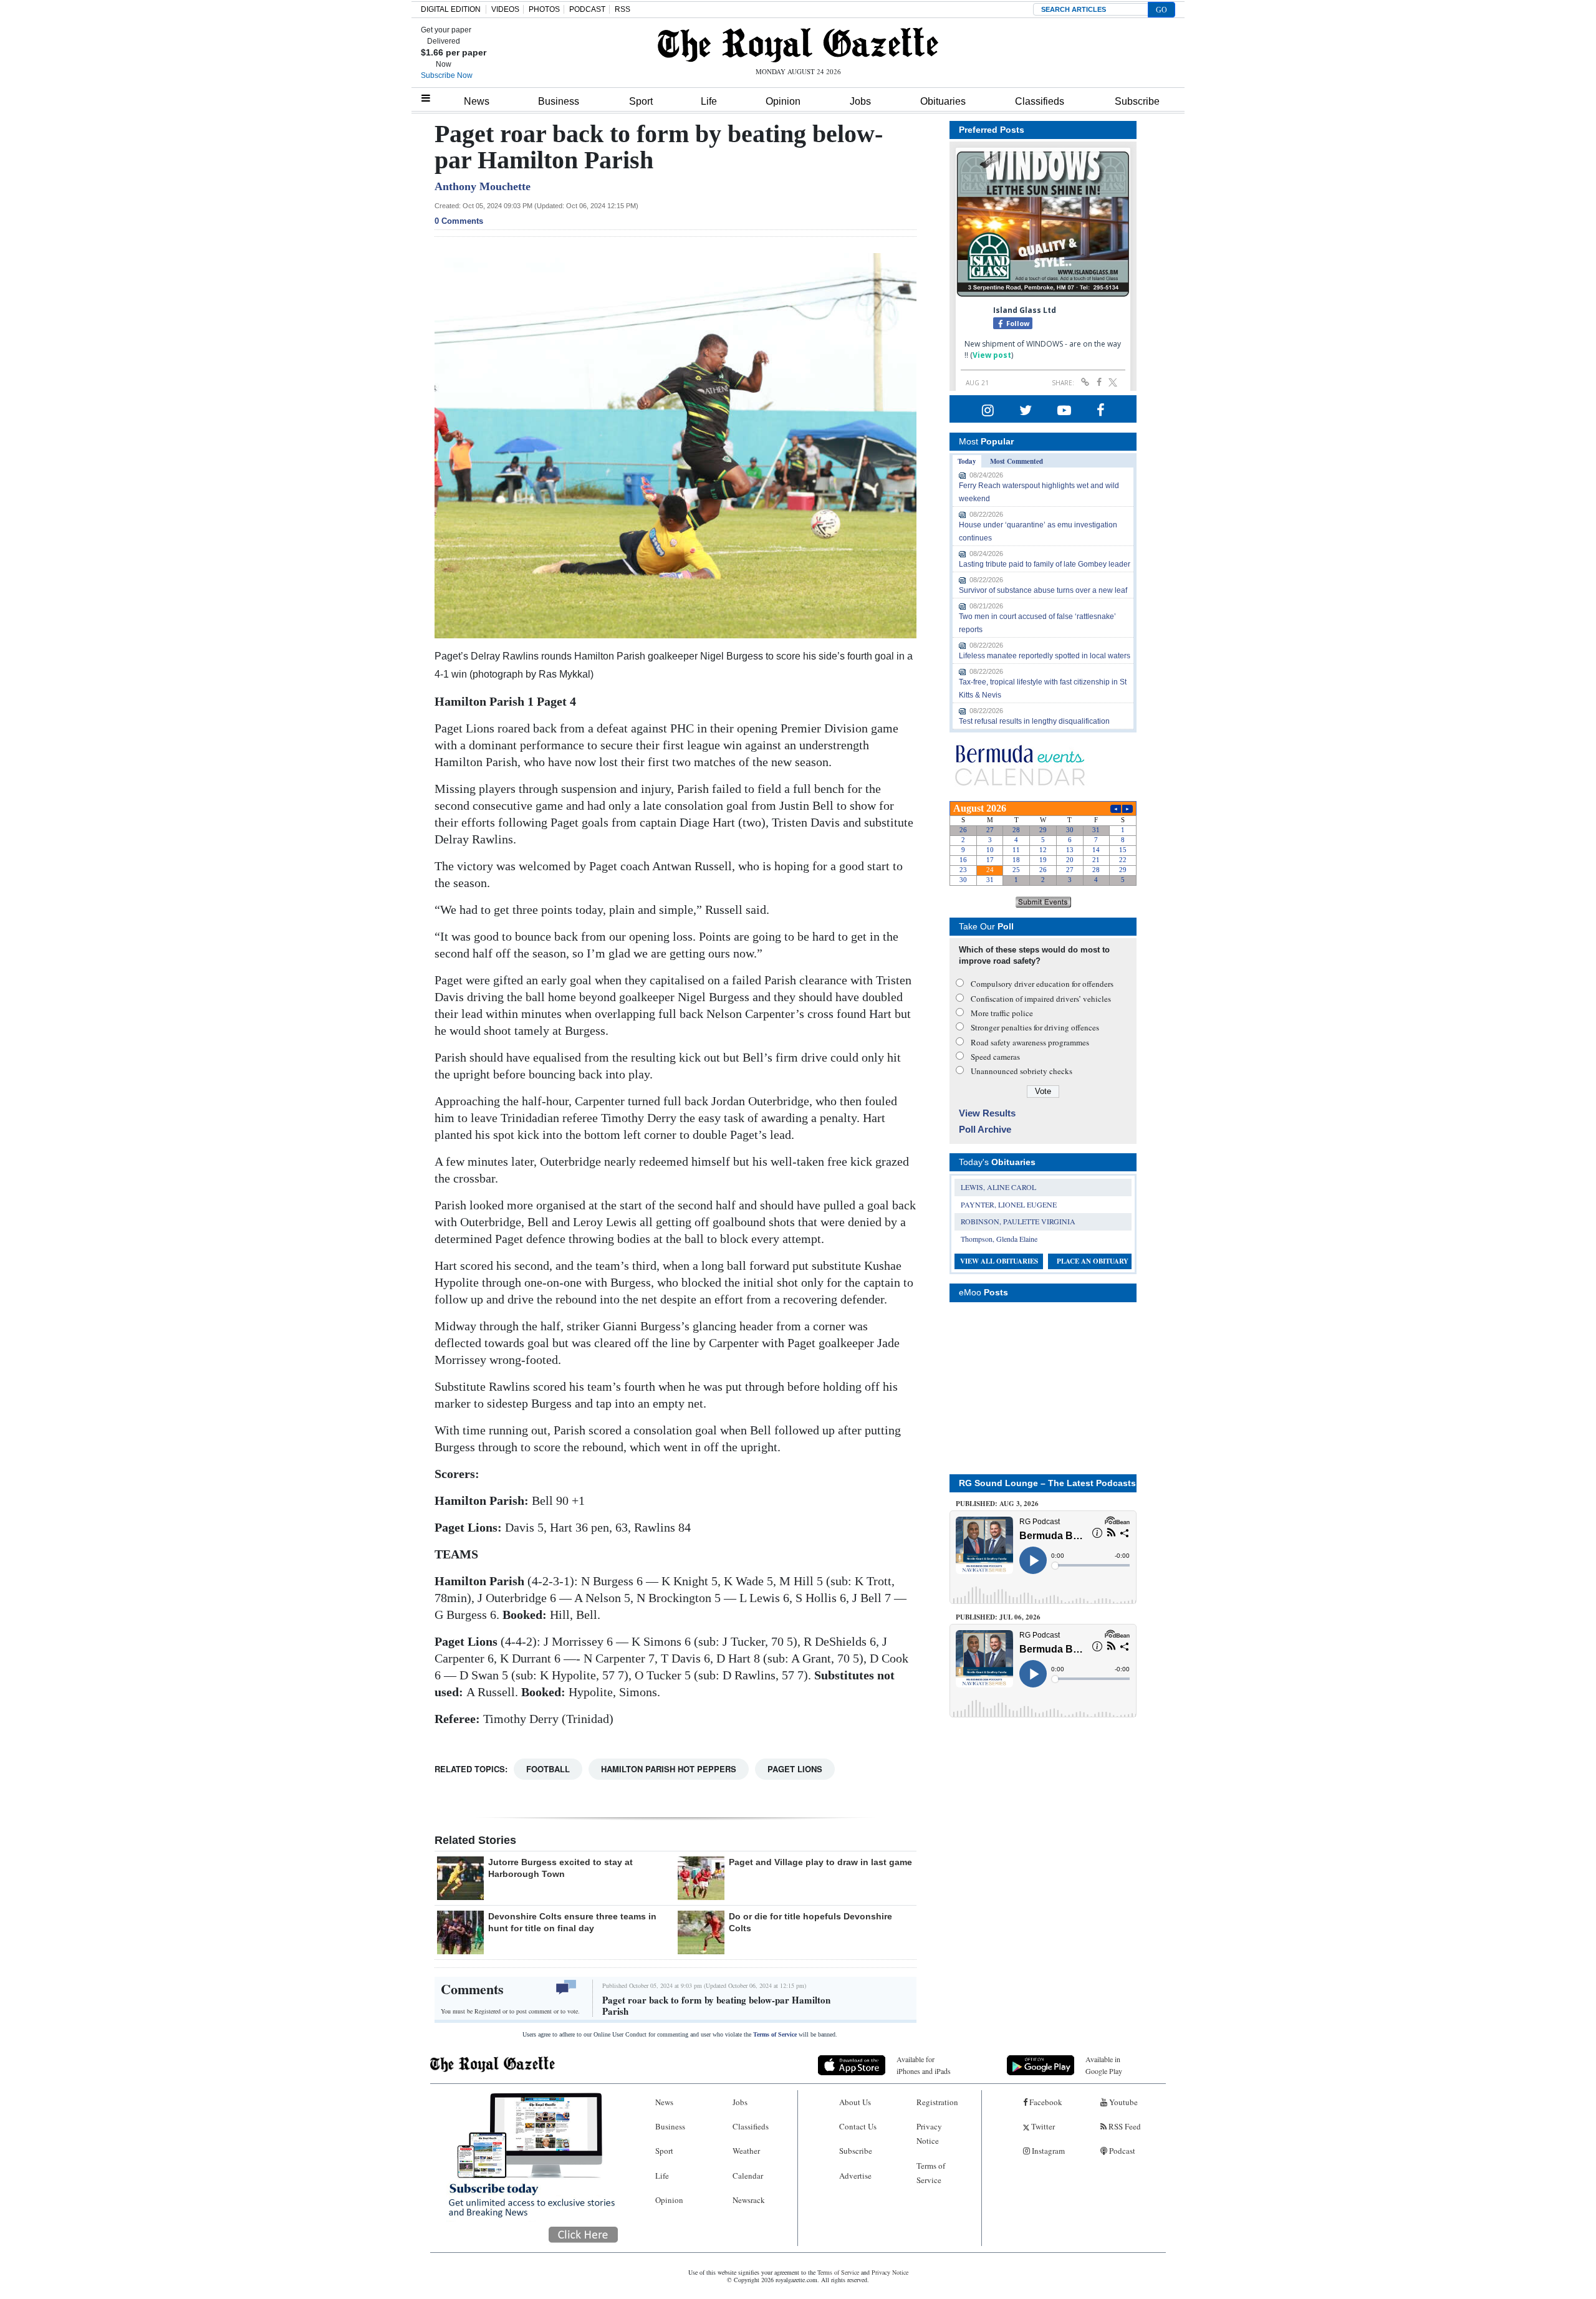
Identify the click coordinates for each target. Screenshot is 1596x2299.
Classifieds (1040, 101)
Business (559, 101)
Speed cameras (995, 1057)
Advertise (855, 2176)
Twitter (1042, 2126)
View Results (987, 1113)
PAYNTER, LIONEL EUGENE (1009, 1204)
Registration (937, 2102)
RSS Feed (1124, 2126)
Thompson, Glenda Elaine (999, 1239)
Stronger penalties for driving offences (1035, 1027)
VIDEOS (505, 9)
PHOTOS (544, 9)
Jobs (860, 101)
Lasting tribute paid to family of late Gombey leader (1045, 564)
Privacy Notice (929, 2133)
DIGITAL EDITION (451, 9)
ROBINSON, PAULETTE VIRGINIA (1018, 1221)
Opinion (783, 101)
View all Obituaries (999, 1261)
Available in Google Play (1104, 2065)
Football (548, 1769)
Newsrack (749, 2200)
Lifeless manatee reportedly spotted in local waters (1045, 656)
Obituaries (943, 101)
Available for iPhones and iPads (924, 2065)
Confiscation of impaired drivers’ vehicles (1041, 999)
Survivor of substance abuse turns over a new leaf (1043, 590)
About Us (855, 2102)
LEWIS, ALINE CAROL (998, 1187)
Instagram (1047, 2151)
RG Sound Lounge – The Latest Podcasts (1047, 1483)
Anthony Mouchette (483, 186)
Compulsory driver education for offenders (1042, 984)
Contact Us (858, 2126)
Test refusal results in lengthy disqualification (1034, 721)
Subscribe (1137, 101)
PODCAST (587, 9)
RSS (623, 9)
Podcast (1121, 2151)
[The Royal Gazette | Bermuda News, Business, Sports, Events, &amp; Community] (798, 45)
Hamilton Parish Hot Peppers (669, 1769)
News (477, 101)
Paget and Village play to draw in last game (820, 1862)
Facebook (1045, 2102)
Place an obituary (1093, 1261)
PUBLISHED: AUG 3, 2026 (997, 1504)
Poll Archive (985, 1129)
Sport (641, 101)
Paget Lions (795, 1769)
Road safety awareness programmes (1030, 1042)
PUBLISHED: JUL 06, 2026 (998, 1617)
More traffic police (1002, 1013)
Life (709, 101)
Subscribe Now (447, 75)
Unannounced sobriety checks (1022, 1071)
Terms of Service (775, 2034)
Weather (746, 2151)
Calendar (748, 2176)
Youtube (1122, 2102)
